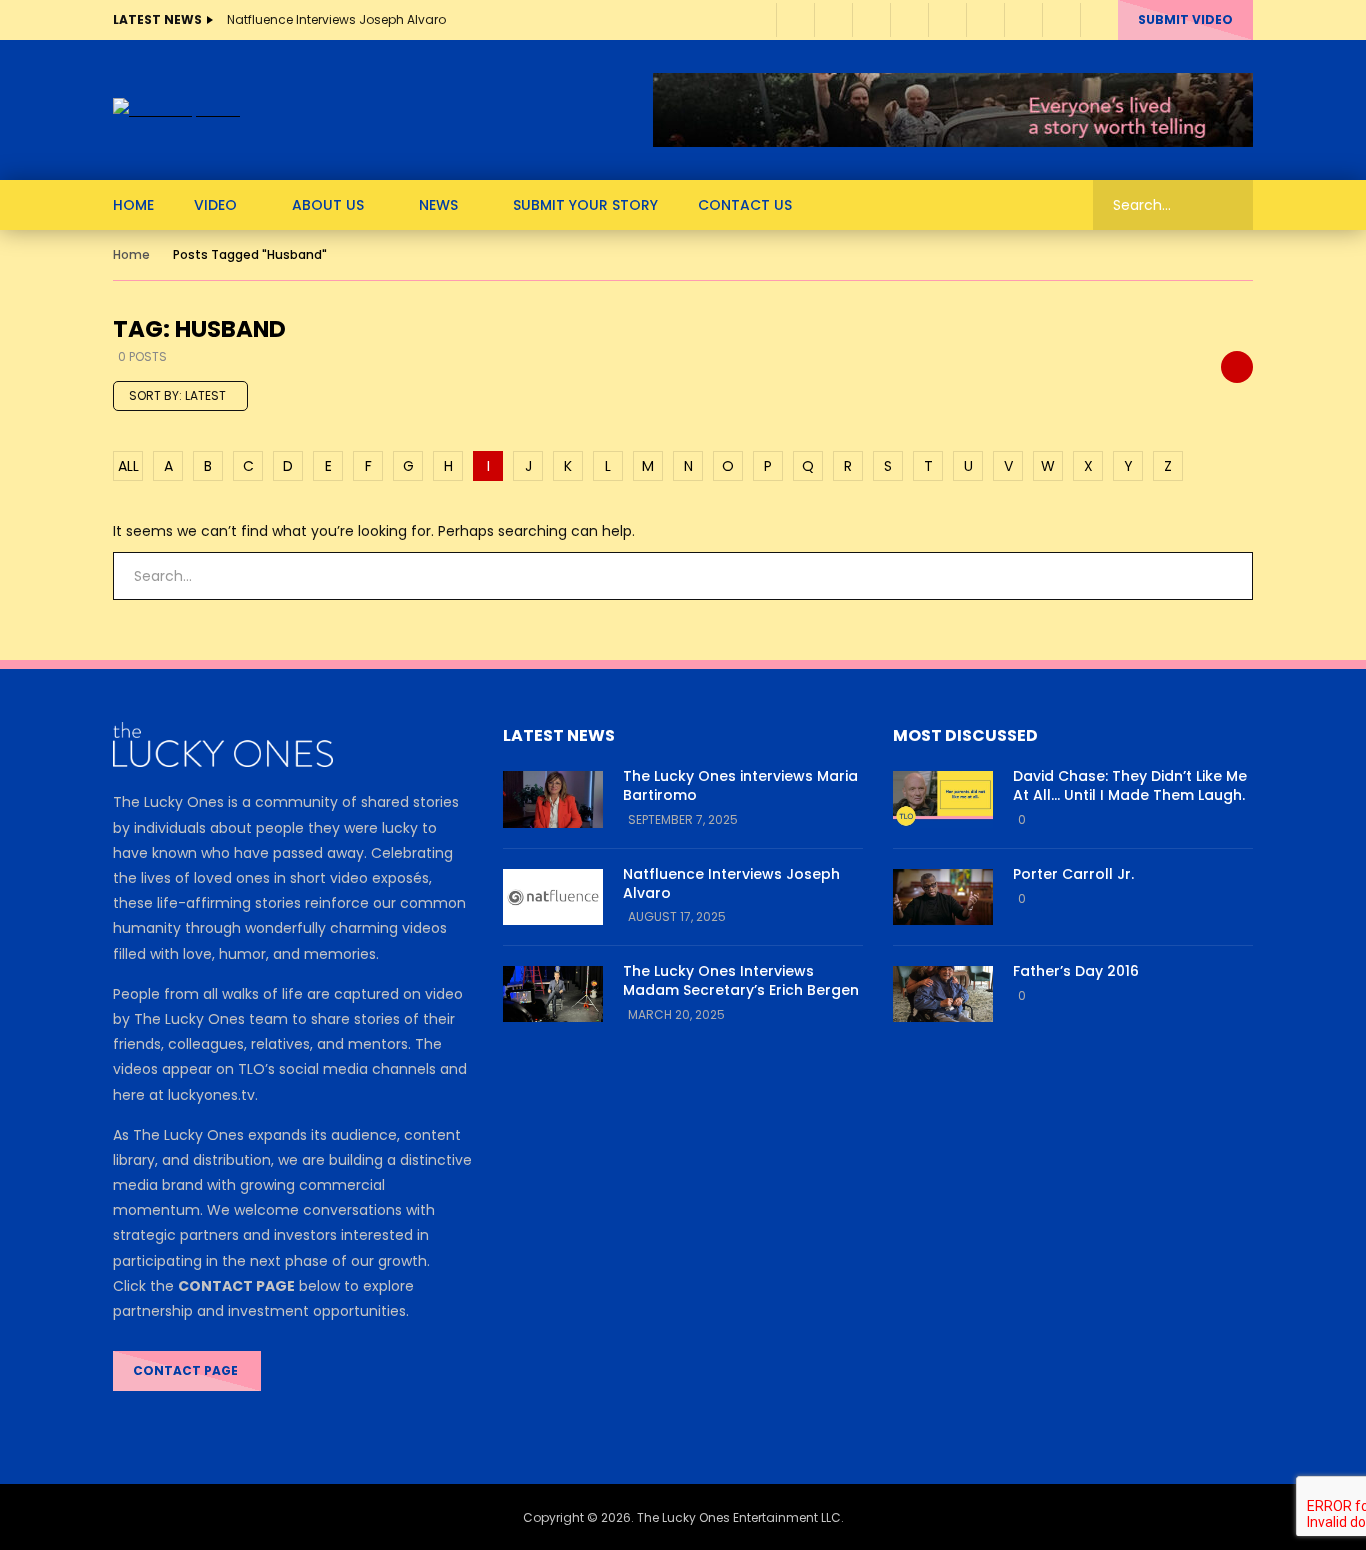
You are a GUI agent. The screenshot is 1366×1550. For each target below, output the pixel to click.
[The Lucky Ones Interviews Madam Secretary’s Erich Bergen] (553, 994)
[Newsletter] (947, 20)
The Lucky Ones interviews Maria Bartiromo (740, 785)
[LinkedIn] (833, 20)
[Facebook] (795, 20)
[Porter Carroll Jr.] (943, 897)
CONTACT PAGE (187, 1370)
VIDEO (215, 205)
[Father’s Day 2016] (943, 994)
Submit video (1185, 19)
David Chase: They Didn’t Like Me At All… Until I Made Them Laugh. (1130, 785)
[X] (985, 20)
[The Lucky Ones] (176, 110)
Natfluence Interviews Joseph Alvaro (336, 19)
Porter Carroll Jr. (1073, 874)
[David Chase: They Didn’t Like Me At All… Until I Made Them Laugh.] (943, 799)
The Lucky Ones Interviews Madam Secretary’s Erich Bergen (741, 980)
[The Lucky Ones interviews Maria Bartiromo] (553, 799)
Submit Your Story (585, 205)
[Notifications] (1061, 20)
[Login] (1099, 20)
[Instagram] (909, 20)
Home (131, 254)
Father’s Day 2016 (1076, 971)
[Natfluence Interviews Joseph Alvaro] (553, 897)
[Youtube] (871, 20)
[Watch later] (1023, 20)
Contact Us (745, 205)
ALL (128, 466)
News (438, 205)
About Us (328, 205)
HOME (133, 205)
